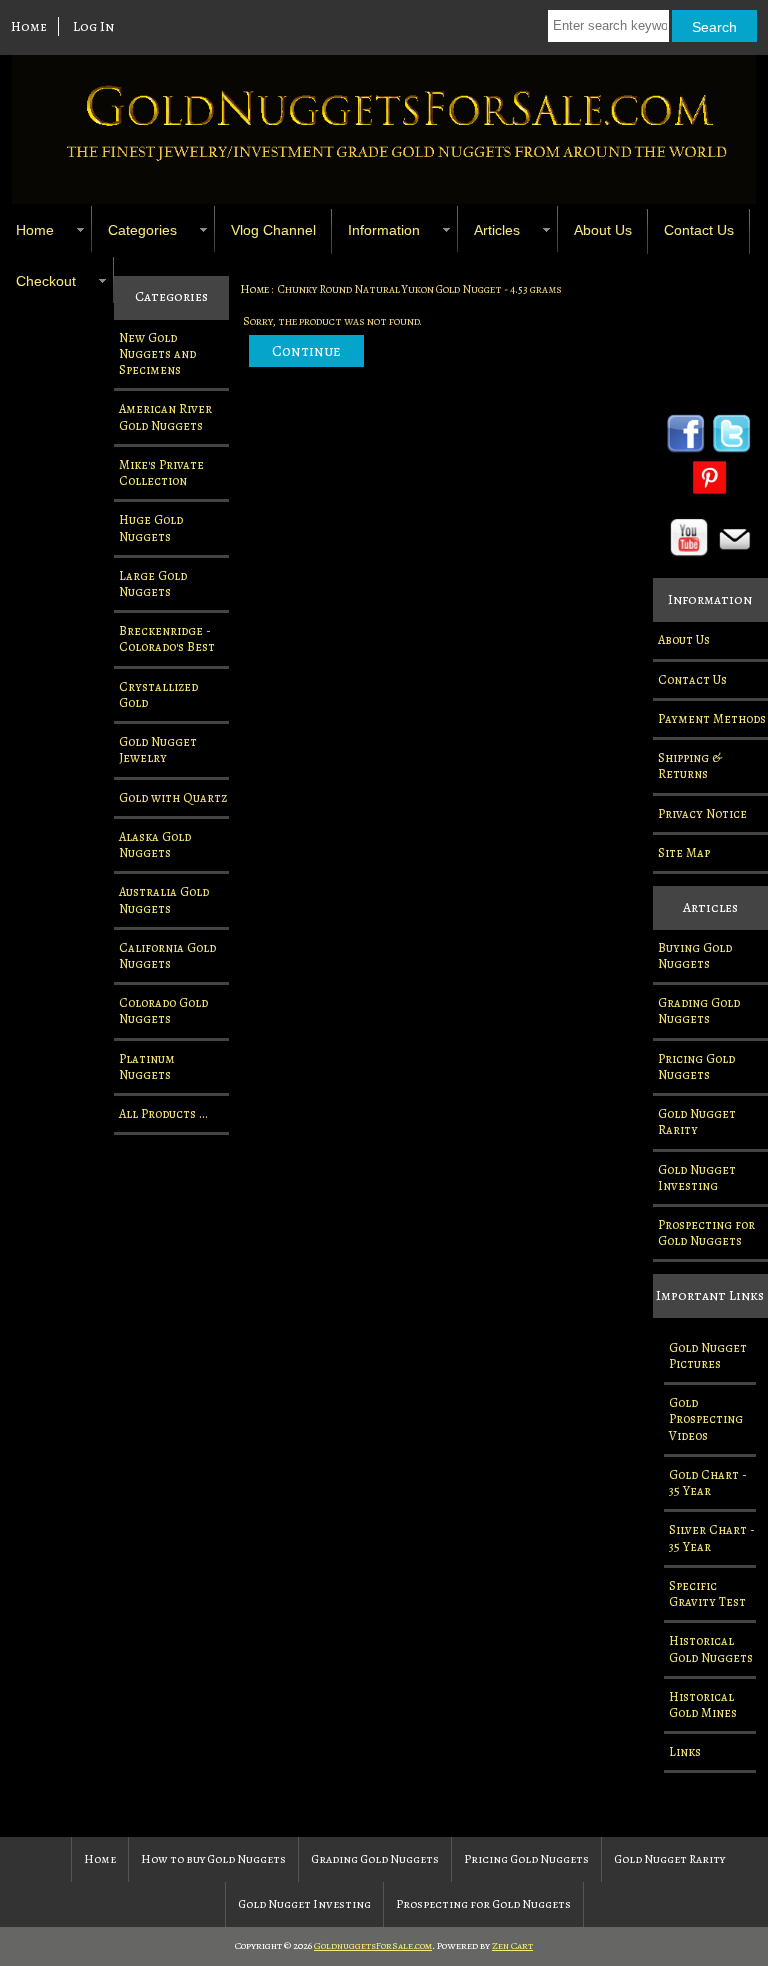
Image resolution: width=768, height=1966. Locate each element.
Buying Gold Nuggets (695, 955)
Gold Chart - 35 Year (708, 1482)
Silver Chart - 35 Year (712, 1537)
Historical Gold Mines (703, 1704)
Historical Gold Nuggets (711, 1648)
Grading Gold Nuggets (699, 1010)
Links (685, 1751)
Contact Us (699, 230)
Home (29, 26)
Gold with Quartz (173, 797)
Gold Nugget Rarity (697, 1121)
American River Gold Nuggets (165, 416)
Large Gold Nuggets (153, 583)
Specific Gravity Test (707, 1593)
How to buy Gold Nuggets (213, 1859)
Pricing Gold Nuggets (696, 1066)
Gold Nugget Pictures (708, 1355)
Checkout (46, 281)
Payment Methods (712, 718)
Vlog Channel (273, 230)
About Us (603, 230)
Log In (93, 26)
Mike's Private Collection (161, 472)
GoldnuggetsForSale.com (373, 1945)
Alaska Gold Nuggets (155, 844)
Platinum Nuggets (147, 1066)
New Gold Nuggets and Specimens (157, 353)
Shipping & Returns (689, 765)
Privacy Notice (702, 813)
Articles (497, 230)
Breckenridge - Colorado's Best (167, 638)
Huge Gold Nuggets (151, 527)
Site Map (684, 852)
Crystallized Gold (158, 694)
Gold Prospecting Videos (706, 1418)
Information (384, 230)
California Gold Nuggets (167, 955)
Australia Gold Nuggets (164, 899)
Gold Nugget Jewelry (158, 749)
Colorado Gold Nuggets (163, 1010)
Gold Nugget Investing (697, 1177)
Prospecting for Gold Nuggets (706, 1232)
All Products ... (163, 1113)
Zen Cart (512, 1945)
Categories (142, 230)
